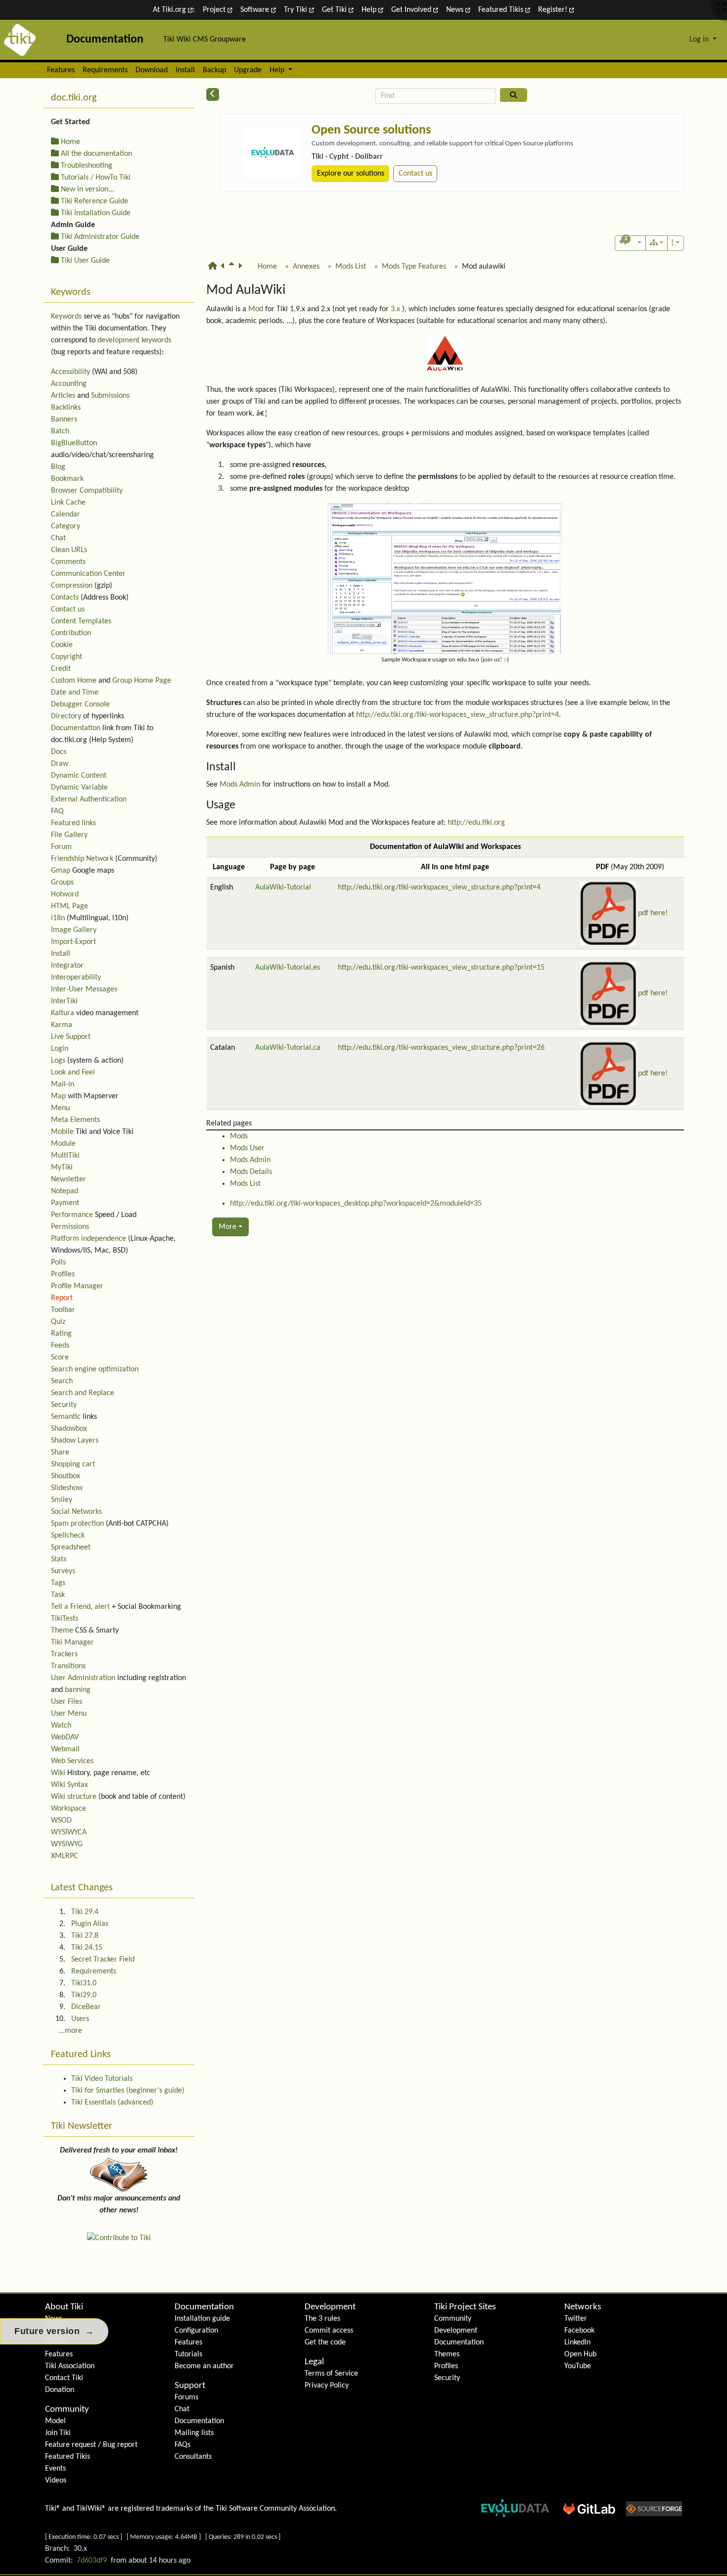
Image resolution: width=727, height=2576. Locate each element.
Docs (59, 752)
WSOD (61, 1821)
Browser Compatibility (87, 491)
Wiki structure (74, 1797)
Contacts (65, 598)
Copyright (67, 657)
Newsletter (68, 1179)
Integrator (67, 966)
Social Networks (76, 1512)
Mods (239, 1136)
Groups (62, 883)
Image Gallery (74, 930)
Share (60, 1452)
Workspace (68, 1809)
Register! (554, 10)
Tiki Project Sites (465, 2307)
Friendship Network (82, 859)
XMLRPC (65, 1856)
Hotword (65, 894)
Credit (61, 669)
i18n (58, 918)
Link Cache (68, 503)
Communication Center (88, 574)
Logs (58, 1061)
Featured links (73, 823)
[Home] (215, 271)
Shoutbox (66, 1476)
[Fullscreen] (721, 8)
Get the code (325, 2342)
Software (256, 10)
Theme (62, 1631)
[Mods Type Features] (225, 271)
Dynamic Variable (79, 788)
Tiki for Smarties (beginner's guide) (128, 2091)
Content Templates (81, 621)
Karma (62, 1025)
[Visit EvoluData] (273, 153)
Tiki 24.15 (87, 1948)
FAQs (182, 2445)
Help (370, 10)
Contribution (71, 633)
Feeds (60, 1346)
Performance (72, 1215)
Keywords (66, 317)
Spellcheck (68, 1536)
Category (66, 526)
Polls (58, 1263)
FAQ (57, 811)
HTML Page (69, 906)
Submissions (110, 396)
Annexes (306, 267)
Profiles (63, 1274)
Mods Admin (240, 785)
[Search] (514, 95)
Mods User (247, 1148)
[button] (630, 243)
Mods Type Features (414, 267)
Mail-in (63, 1084)
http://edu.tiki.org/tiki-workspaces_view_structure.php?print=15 (441, 968)
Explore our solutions (351, 174)
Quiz (58, 1322)
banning (78, 1690)
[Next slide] (673, 161)
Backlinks (66, 408)
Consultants (193, 2457)
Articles (63, 396)
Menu (60, 1108)
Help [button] (278, 70)
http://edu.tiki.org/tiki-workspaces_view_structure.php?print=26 (441, 1048)
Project (215, 10)
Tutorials (188, 2354)
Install (185, 70)
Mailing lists (194, 2433)
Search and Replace (83, 1393)
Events (55, 2469)
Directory (66, 716)
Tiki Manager (72, 1642)
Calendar (66, 515)
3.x (395, 309)
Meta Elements (75, 1120)
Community (67, 2410)
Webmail (65, 1749)
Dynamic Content (79, 776)
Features (61, 70)
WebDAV (65, 1737)
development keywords (134, 340)
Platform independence (89, 1239)
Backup (214, 70)
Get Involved (412, 10)
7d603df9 (92, 2561)
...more (70, 2031)
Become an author (204, 2366)
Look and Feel (73, 1073)
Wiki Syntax (69, 1785)
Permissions (70, 1227)
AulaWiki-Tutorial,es (288, 968)
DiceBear (86, 2007)
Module (63, 1144)
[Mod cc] (242, 271)
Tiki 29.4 (85, 1912)
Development (330, 2307)
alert (102, 1607)
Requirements (105, 70)
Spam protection (77, 1524)
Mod (256, 309)
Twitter (576, 2319)
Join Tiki (58, 2433)
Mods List (351, 267)
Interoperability (76, 978)
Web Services (72, 1761)
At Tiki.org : (174, 10)
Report (62, 1298)
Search (62, 1381)
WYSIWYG (67, 1844)
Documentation (76, 728)
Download (152, 70)
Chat (58, 538)
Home (267, 267)
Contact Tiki (64, 2378)
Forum (61, 847)
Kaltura (63, 1013)
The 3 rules (322, 2319)
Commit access (329, 2331)
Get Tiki (335, 10)
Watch (61, 1726)
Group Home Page (142, 681)
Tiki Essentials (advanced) (112, 2103)
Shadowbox (69, 1429)
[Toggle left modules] (213, 94)
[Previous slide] (230, 161)
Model (55, 2421)
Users (80, 2019)
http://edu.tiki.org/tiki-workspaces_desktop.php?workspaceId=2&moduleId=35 (356, 1204)
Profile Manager (77, 1286)
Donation (60, 2390)
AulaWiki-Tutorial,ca (288, 1048)
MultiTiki (65, 1156)
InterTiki (64, 1001)
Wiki (58, 1773)
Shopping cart (73, 1464)
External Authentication (89, 799)
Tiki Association (70, 2366)
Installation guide (202, 2319)
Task (58, 1595)
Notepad (65, 1191)
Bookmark (67, 479)
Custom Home (74, 681)
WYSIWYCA (69, 1832)
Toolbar (63, 1310)
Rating (61, 1334)
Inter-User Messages (84, 989)
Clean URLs (69, 550)
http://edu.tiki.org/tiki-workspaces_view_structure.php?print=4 (457, 715)
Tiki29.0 (84, 1995)
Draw (60, 764)
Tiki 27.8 (85, 1936)
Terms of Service (331, 2374)
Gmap (61, 871)
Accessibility (70, 372)
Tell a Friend (71, 1607)
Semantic (66, 1417)
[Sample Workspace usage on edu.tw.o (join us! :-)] (445, 578)
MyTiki (62, 1168)
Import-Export (73, 942)
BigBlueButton (74, 443)
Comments (68, 562)
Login (60, 1049)
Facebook (579, 2331)
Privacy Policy (327, 2386)
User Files (67, 1702)
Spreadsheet (71, 1547)
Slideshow (67, 1488)
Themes (447, 2354)
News (456, 10)
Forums (186, 2397)
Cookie (62, 645)
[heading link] (293, 291)
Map (58, 1096)
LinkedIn (577, 2342)
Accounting (69, 384)
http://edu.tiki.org (476, 823)
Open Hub (580, 2354)
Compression (72, 586)
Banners (64, 420)
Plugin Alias (90, 1924)
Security (64, 1405)
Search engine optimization (95, 1369)
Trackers (64, 1654)
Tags (58, 1583)
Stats (59, 1559)
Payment (65, 1203)
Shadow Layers (75, 1441)
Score (60, 1358)
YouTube (578, 2366)
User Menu (69, 1714)
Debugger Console (80, 704)
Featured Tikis (502, 10)
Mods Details (251, 1172)
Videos (56, 2481)
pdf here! (653, 913)
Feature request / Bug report (91, 2445)
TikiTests (65, 1619)
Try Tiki (296, 10)
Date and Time (75, 693)
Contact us (415, 174)
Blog (58, 467)
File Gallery (69, 835)
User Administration (83, 1678)
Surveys (63, 1571)
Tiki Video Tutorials (102, 2079)
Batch (60, 431)
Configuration (196, 2331)
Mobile (62, 1132)
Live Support (71, 1037)
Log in (700, 40)
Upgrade (248, 70)
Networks (583, 2307)
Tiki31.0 (84, 1983)
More (227, 1227)
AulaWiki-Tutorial (283, 888)
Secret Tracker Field (103, 1960)
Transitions (68, 1666)
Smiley (62, 1500)
